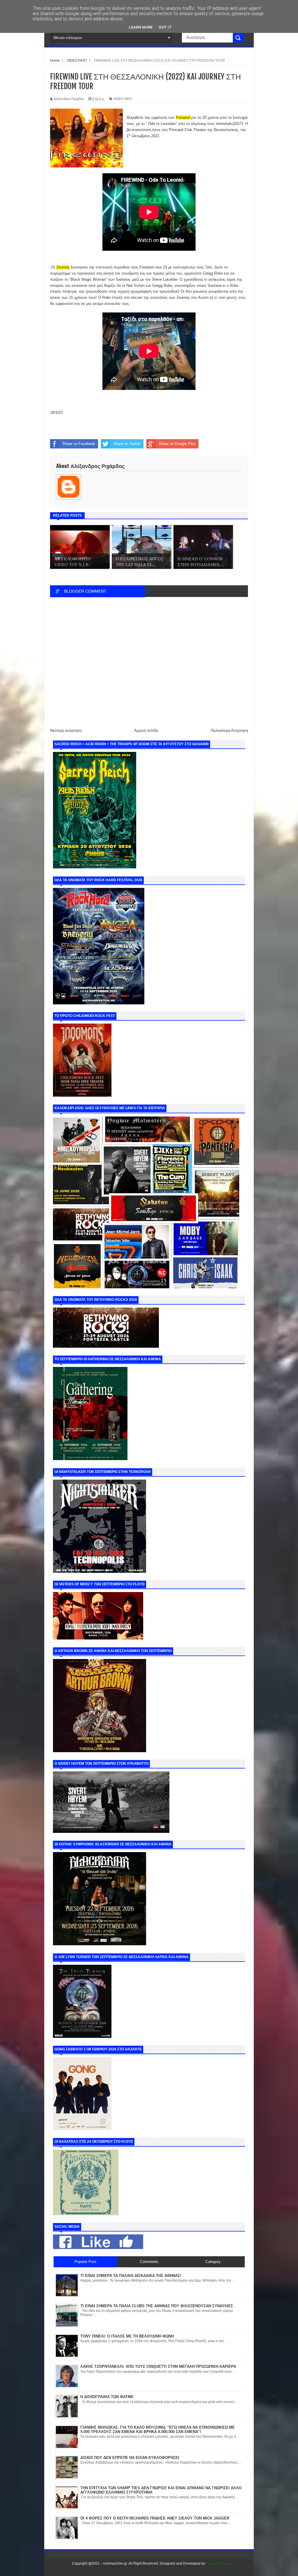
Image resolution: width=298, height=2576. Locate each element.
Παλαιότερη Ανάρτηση (229, 730)
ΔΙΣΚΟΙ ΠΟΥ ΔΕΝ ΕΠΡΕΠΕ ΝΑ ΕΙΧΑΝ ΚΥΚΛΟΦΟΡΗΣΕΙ (130, 2458)
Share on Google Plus (177, 444)
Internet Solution (219, 2563)
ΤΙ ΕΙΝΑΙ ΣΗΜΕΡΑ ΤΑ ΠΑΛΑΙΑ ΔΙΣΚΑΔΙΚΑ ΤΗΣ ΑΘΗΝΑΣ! (131, 2276)
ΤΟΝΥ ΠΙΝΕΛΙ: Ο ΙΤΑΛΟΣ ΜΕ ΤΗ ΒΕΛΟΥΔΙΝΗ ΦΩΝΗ (127, 2336)
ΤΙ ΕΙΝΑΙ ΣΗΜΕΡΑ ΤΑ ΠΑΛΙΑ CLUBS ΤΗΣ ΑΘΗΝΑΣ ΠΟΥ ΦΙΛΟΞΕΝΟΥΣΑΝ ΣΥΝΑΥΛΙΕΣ (157, 2306)
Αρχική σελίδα (146, 730)
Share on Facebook (79, 444)
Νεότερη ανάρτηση (66, 730)
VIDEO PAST (123, 99)
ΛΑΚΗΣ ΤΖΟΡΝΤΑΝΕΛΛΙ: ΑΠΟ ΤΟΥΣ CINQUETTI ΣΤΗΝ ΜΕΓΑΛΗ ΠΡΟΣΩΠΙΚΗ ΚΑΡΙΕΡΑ (158, 2366)
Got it (165, 27)
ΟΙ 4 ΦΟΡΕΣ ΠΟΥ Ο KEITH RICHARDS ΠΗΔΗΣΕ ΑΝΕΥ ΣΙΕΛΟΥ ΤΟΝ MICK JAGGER (155, 2518)
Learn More (141, 27)
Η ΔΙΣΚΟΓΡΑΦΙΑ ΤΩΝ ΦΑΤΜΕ (107, 2397)
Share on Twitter (127, 444)
